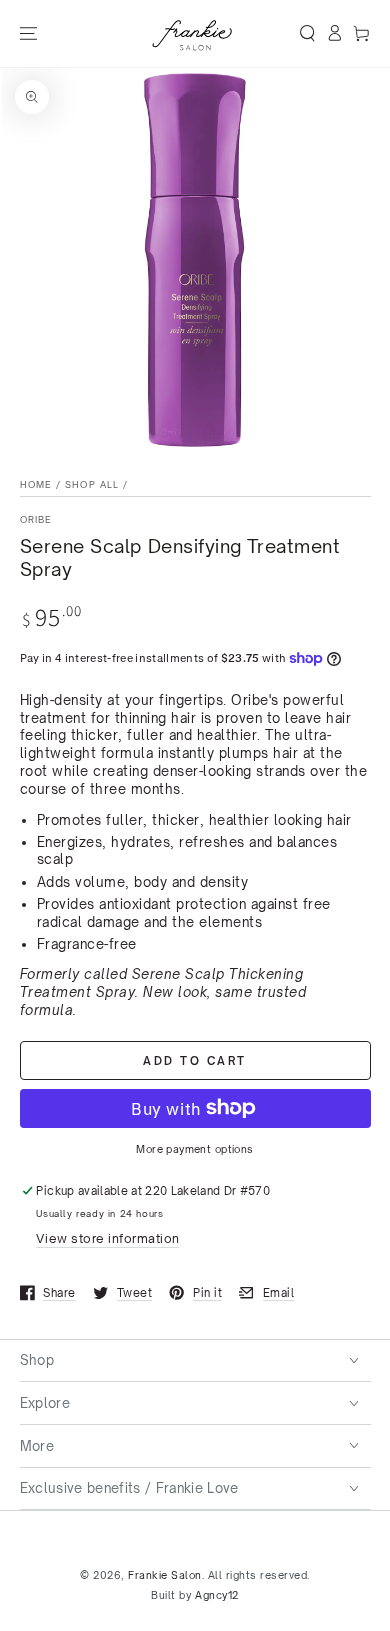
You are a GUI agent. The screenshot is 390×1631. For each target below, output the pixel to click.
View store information (107, 1238)
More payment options (195, 1149)
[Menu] (27, 33)
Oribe (36, 519)
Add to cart (195, 1061)
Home (36, 484)
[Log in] (334, 33)
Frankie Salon (165, 1575)
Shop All (92, 484)
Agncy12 (217, 1595)
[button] (307, 33)
